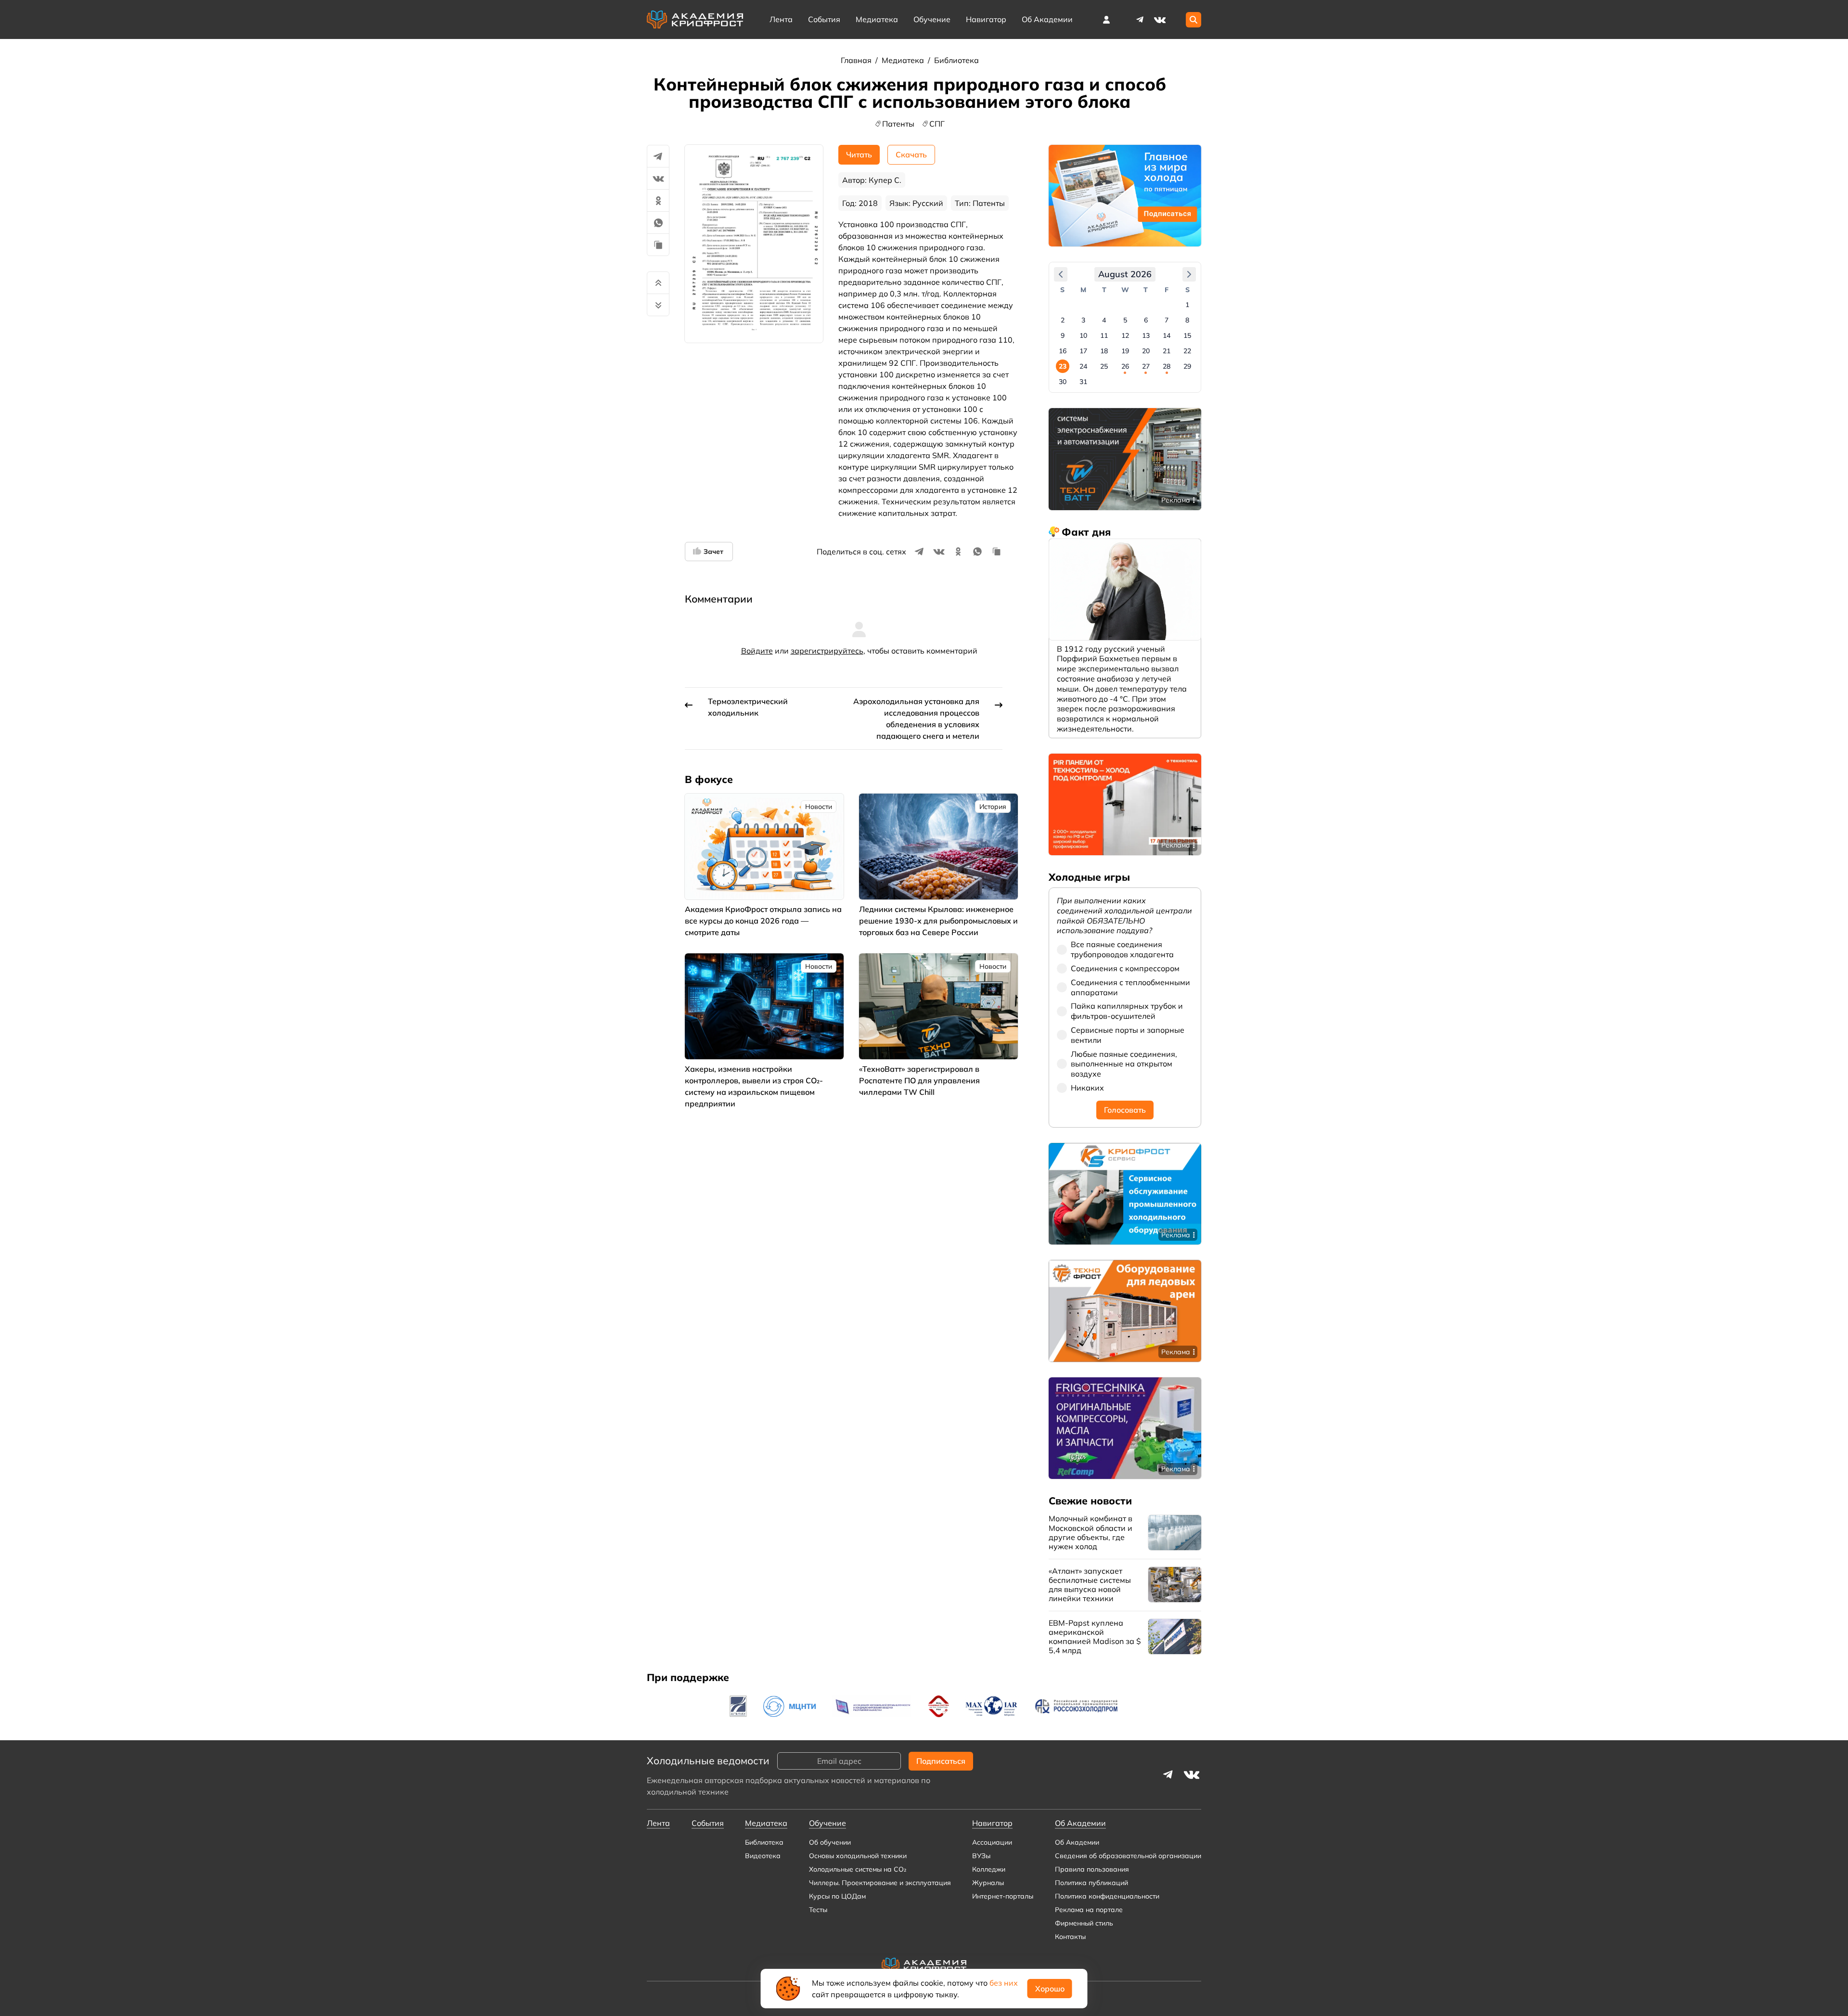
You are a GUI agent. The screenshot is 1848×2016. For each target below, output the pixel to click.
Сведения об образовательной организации (1128, 1856)
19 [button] (1125, 351)
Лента (781, 19)
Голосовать (1125, 1110)
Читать (859, 154)
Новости (819, 807)
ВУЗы (981, 1856)
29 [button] (1187, 366)
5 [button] (1125, 320)
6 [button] (1146, 320)
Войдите (757, 651)
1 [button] (1187, 305)
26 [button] (1125, 366)
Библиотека (956, 60)
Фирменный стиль (1084, 1923)
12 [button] (1125, 335)
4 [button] (1104, 320)
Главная (857, 60)
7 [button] (1167, 320)
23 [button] (1063, 366)
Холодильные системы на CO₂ (858, 1869)
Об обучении (830, 1842)
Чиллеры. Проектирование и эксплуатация (880, 1883)
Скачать (911, 154)
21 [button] (1167, 351)
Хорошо (1050, 1989)
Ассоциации (992, 1842)
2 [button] (1063, 320)
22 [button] (1187, 351)
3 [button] (1083, 320)
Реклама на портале (1089, 1910)
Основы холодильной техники (858, 1856)
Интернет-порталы (1003, 1896)
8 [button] (1187, 320)
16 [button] (1063, 351)
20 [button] (1146, 351)
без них (1004, 1983)
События (824, 19)
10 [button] (1083, 335)
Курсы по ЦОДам (837, 1896)
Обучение (932, 19)
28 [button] (1167, 366)
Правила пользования (1092, 1869)
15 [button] (1187, 335)
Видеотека (763, 1856)
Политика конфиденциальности (1107, 1896)
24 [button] (1083, 366)
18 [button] (1104, 351)
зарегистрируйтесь (827, 651)
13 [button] (1146, 335)
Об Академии (1077, 1842)
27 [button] (1146, 366)
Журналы (988, 1883)
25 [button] (1104, 366)
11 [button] (1104, 335)
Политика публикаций (1091, 1883)
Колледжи (989, 1869)
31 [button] (1083, 382)
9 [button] (1063, 335)
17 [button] (1083, 351)
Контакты (1070, 1937)
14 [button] (1167, 335)
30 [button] (1063, 382)
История (993, 807)
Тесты (818, 1910)
